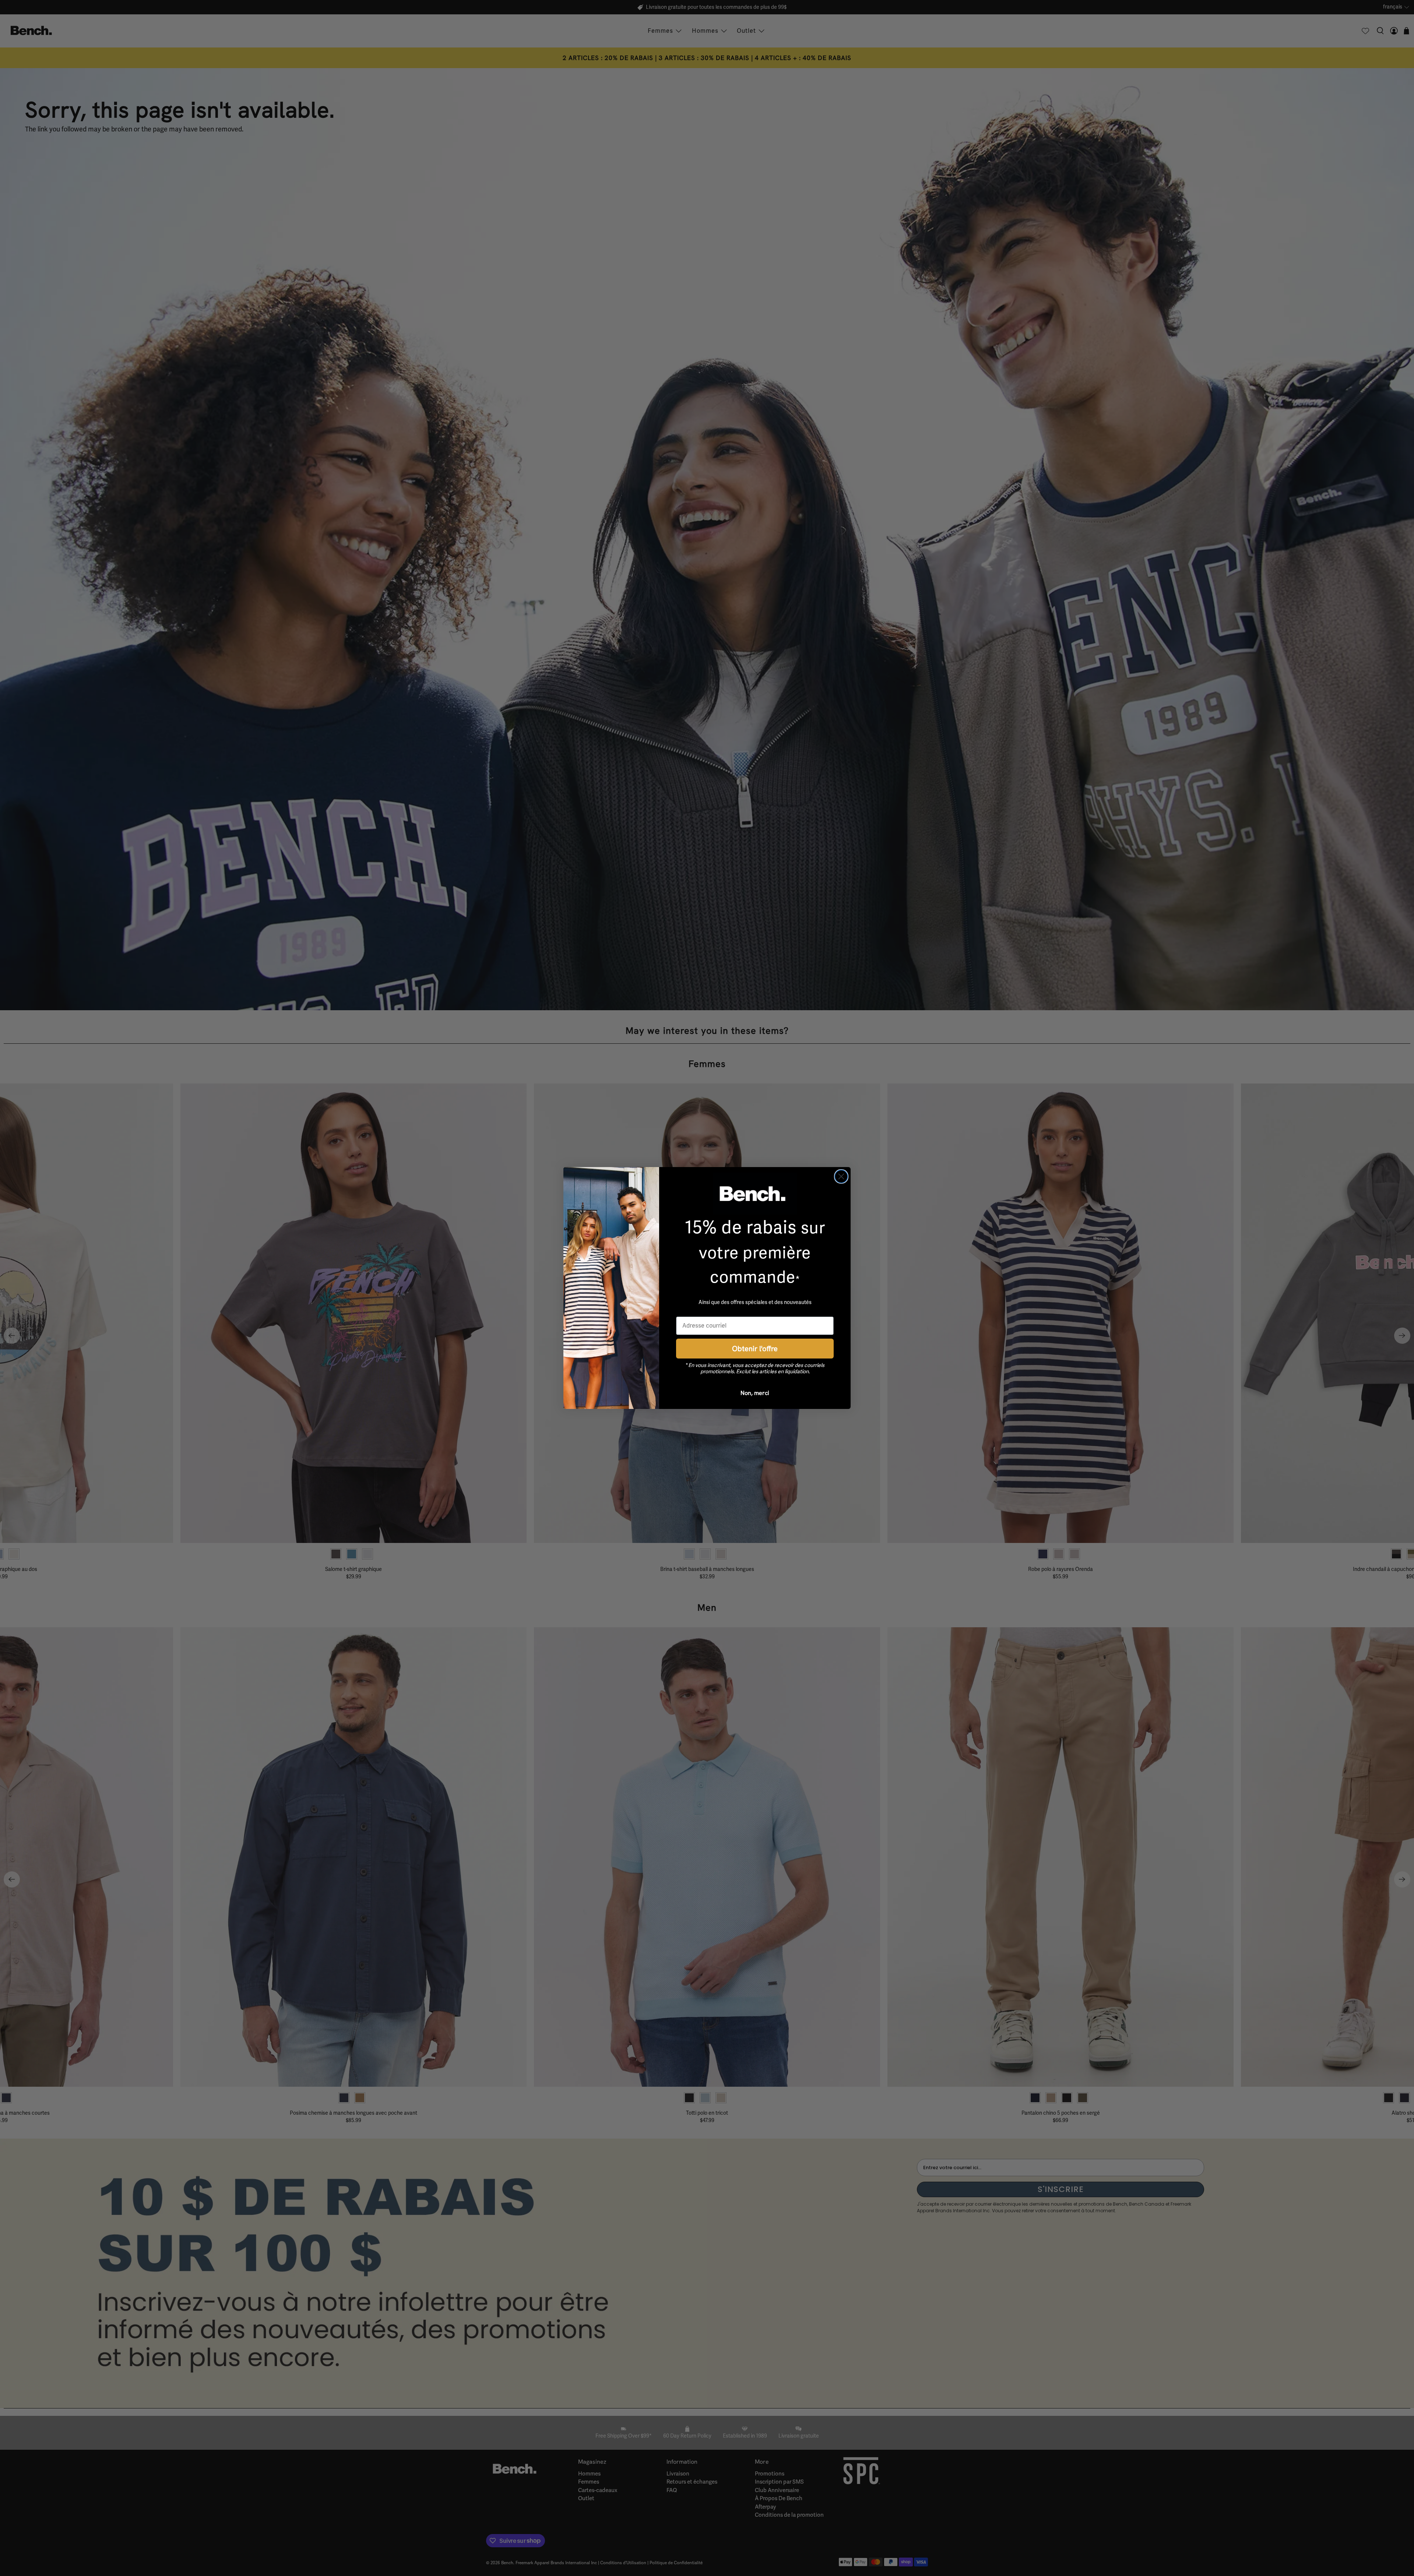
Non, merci (755, 1393)
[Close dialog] (841, 1176)
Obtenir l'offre (755, 1348)
